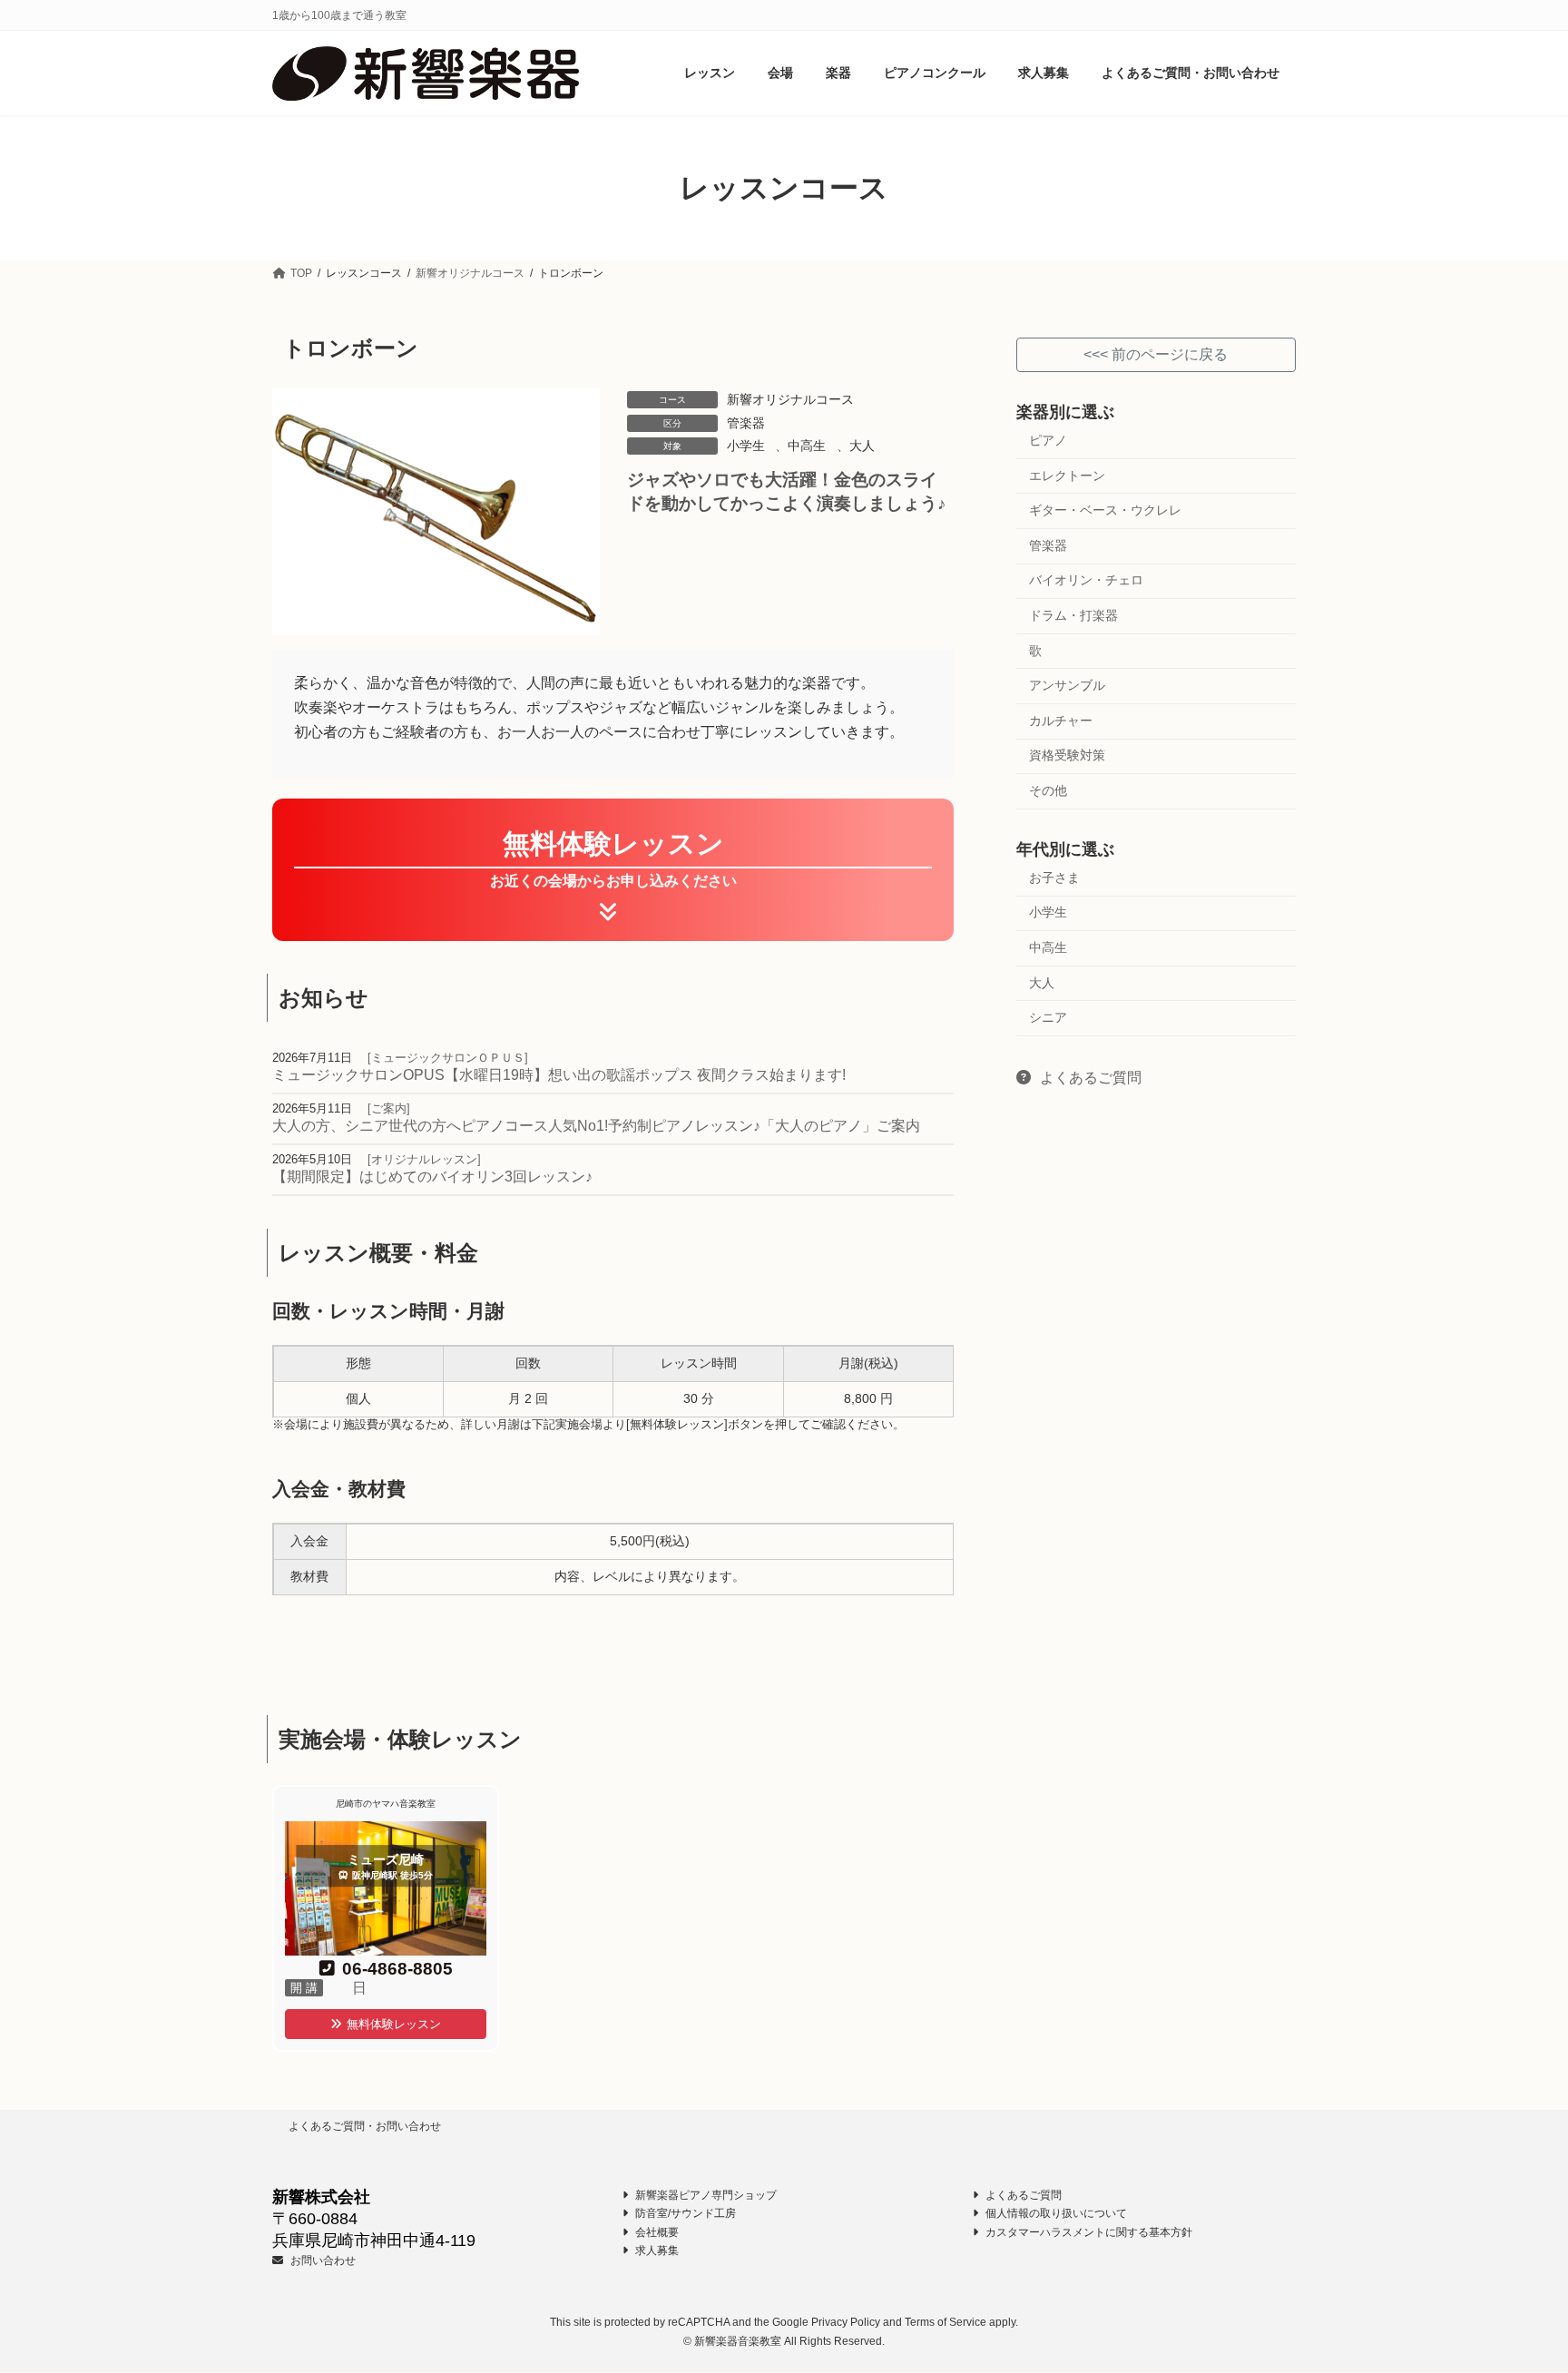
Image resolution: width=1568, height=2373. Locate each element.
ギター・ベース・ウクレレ (1105, 511)
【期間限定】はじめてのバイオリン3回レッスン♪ (432, 1177)
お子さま (1054, 878)
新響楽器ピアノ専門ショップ (705, 2195)
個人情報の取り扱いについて (1055, 2214)
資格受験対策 (1067, 756)
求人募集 (656, 2251)
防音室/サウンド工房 (684, 2214)
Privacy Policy (846, 2323)
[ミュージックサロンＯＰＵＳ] (446, 1058)
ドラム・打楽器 (1073, 615)
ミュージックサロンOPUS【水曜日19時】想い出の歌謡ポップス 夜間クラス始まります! (559, 1075)
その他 (1048, 790)
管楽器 (746, 423)
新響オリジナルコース (790, 399)
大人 (862, 446)
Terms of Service (946, 2323)
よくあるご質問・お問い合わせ (365, 2126)
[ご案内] (387, 1108)
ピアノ (1048, 440)
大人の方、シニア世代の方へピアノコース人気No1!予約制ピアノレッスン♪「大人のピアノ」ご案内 (596, 1126)
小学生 (746, 446)
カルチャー (1061, 721)
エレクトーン (1067, 476)
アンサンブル (1067, 686)
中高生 (807, 446)
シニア (1048, 1018)
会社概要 (656, 2232)
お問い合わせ (322, 2260)
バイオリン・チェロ (1086, 581)
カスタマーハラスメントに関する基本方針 (1088, 2232)
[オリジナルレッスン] (422, 1159)
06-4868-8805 (397, 1969)
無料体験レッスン (394, 2024)
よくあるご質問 (1089, 1078)
